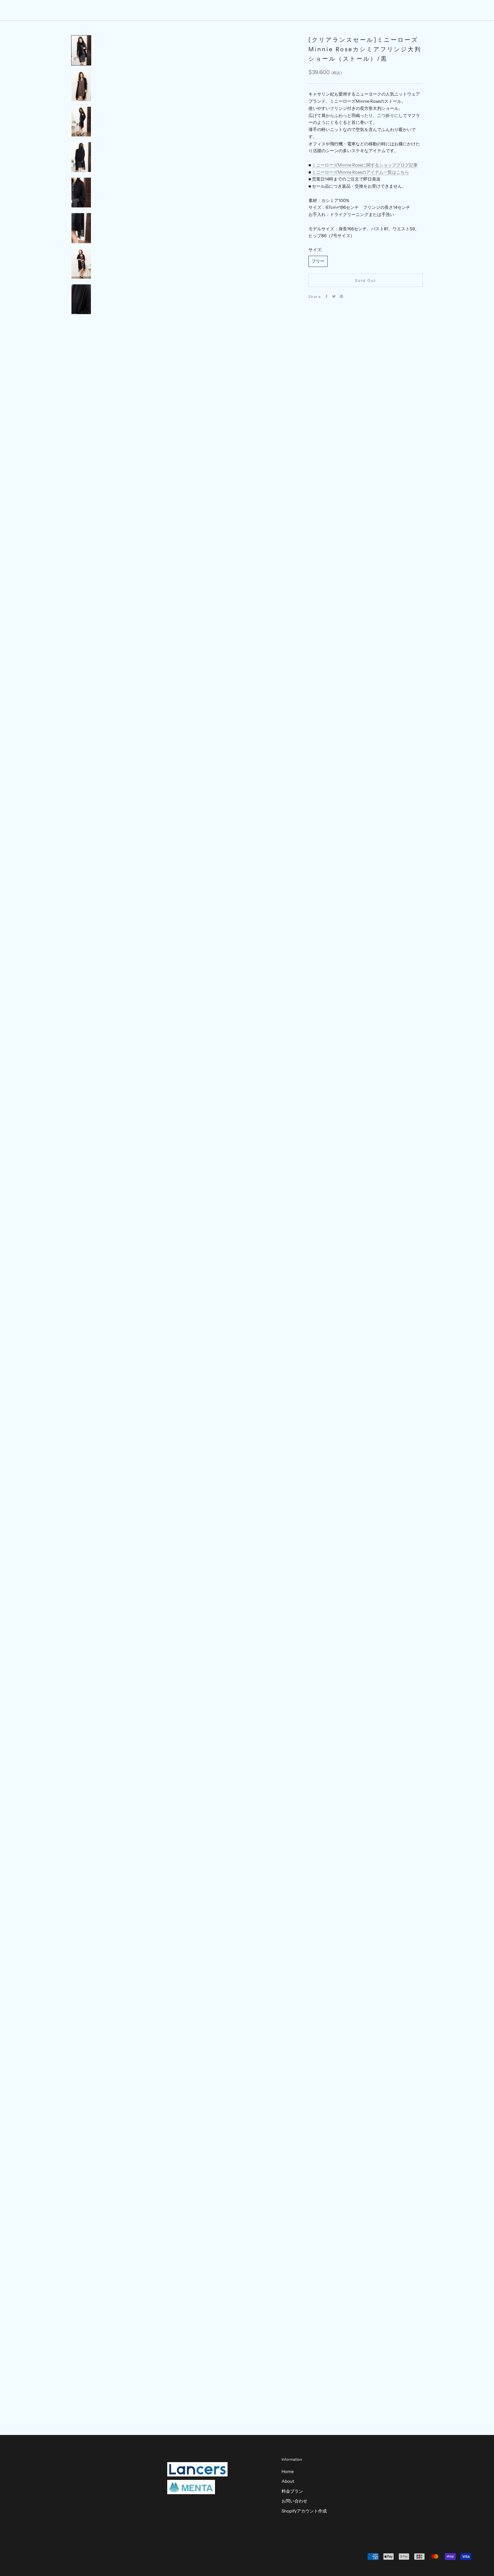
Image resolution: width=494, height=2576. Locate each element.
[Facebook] (326, 296)
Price (258, 10)
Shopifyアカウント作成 (304, 2511)
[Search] (464, 10)
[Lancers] (197, 2469)
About (236, 10)
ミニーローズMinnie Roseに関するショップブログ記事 (365, 165)
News (279, 10)
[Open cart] (477, 10)
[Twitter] (334, 296)
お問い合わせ (294, 2501)
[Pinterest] (341, 296)
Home (213, 10)
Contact (303, 10)
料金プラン (292, 2491)
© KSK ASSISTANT (43, 2558)
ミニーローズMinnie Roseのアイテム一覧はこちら (360, 172)
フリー (318, 261)
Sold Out (366, 280)
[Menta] (191, 2487)
